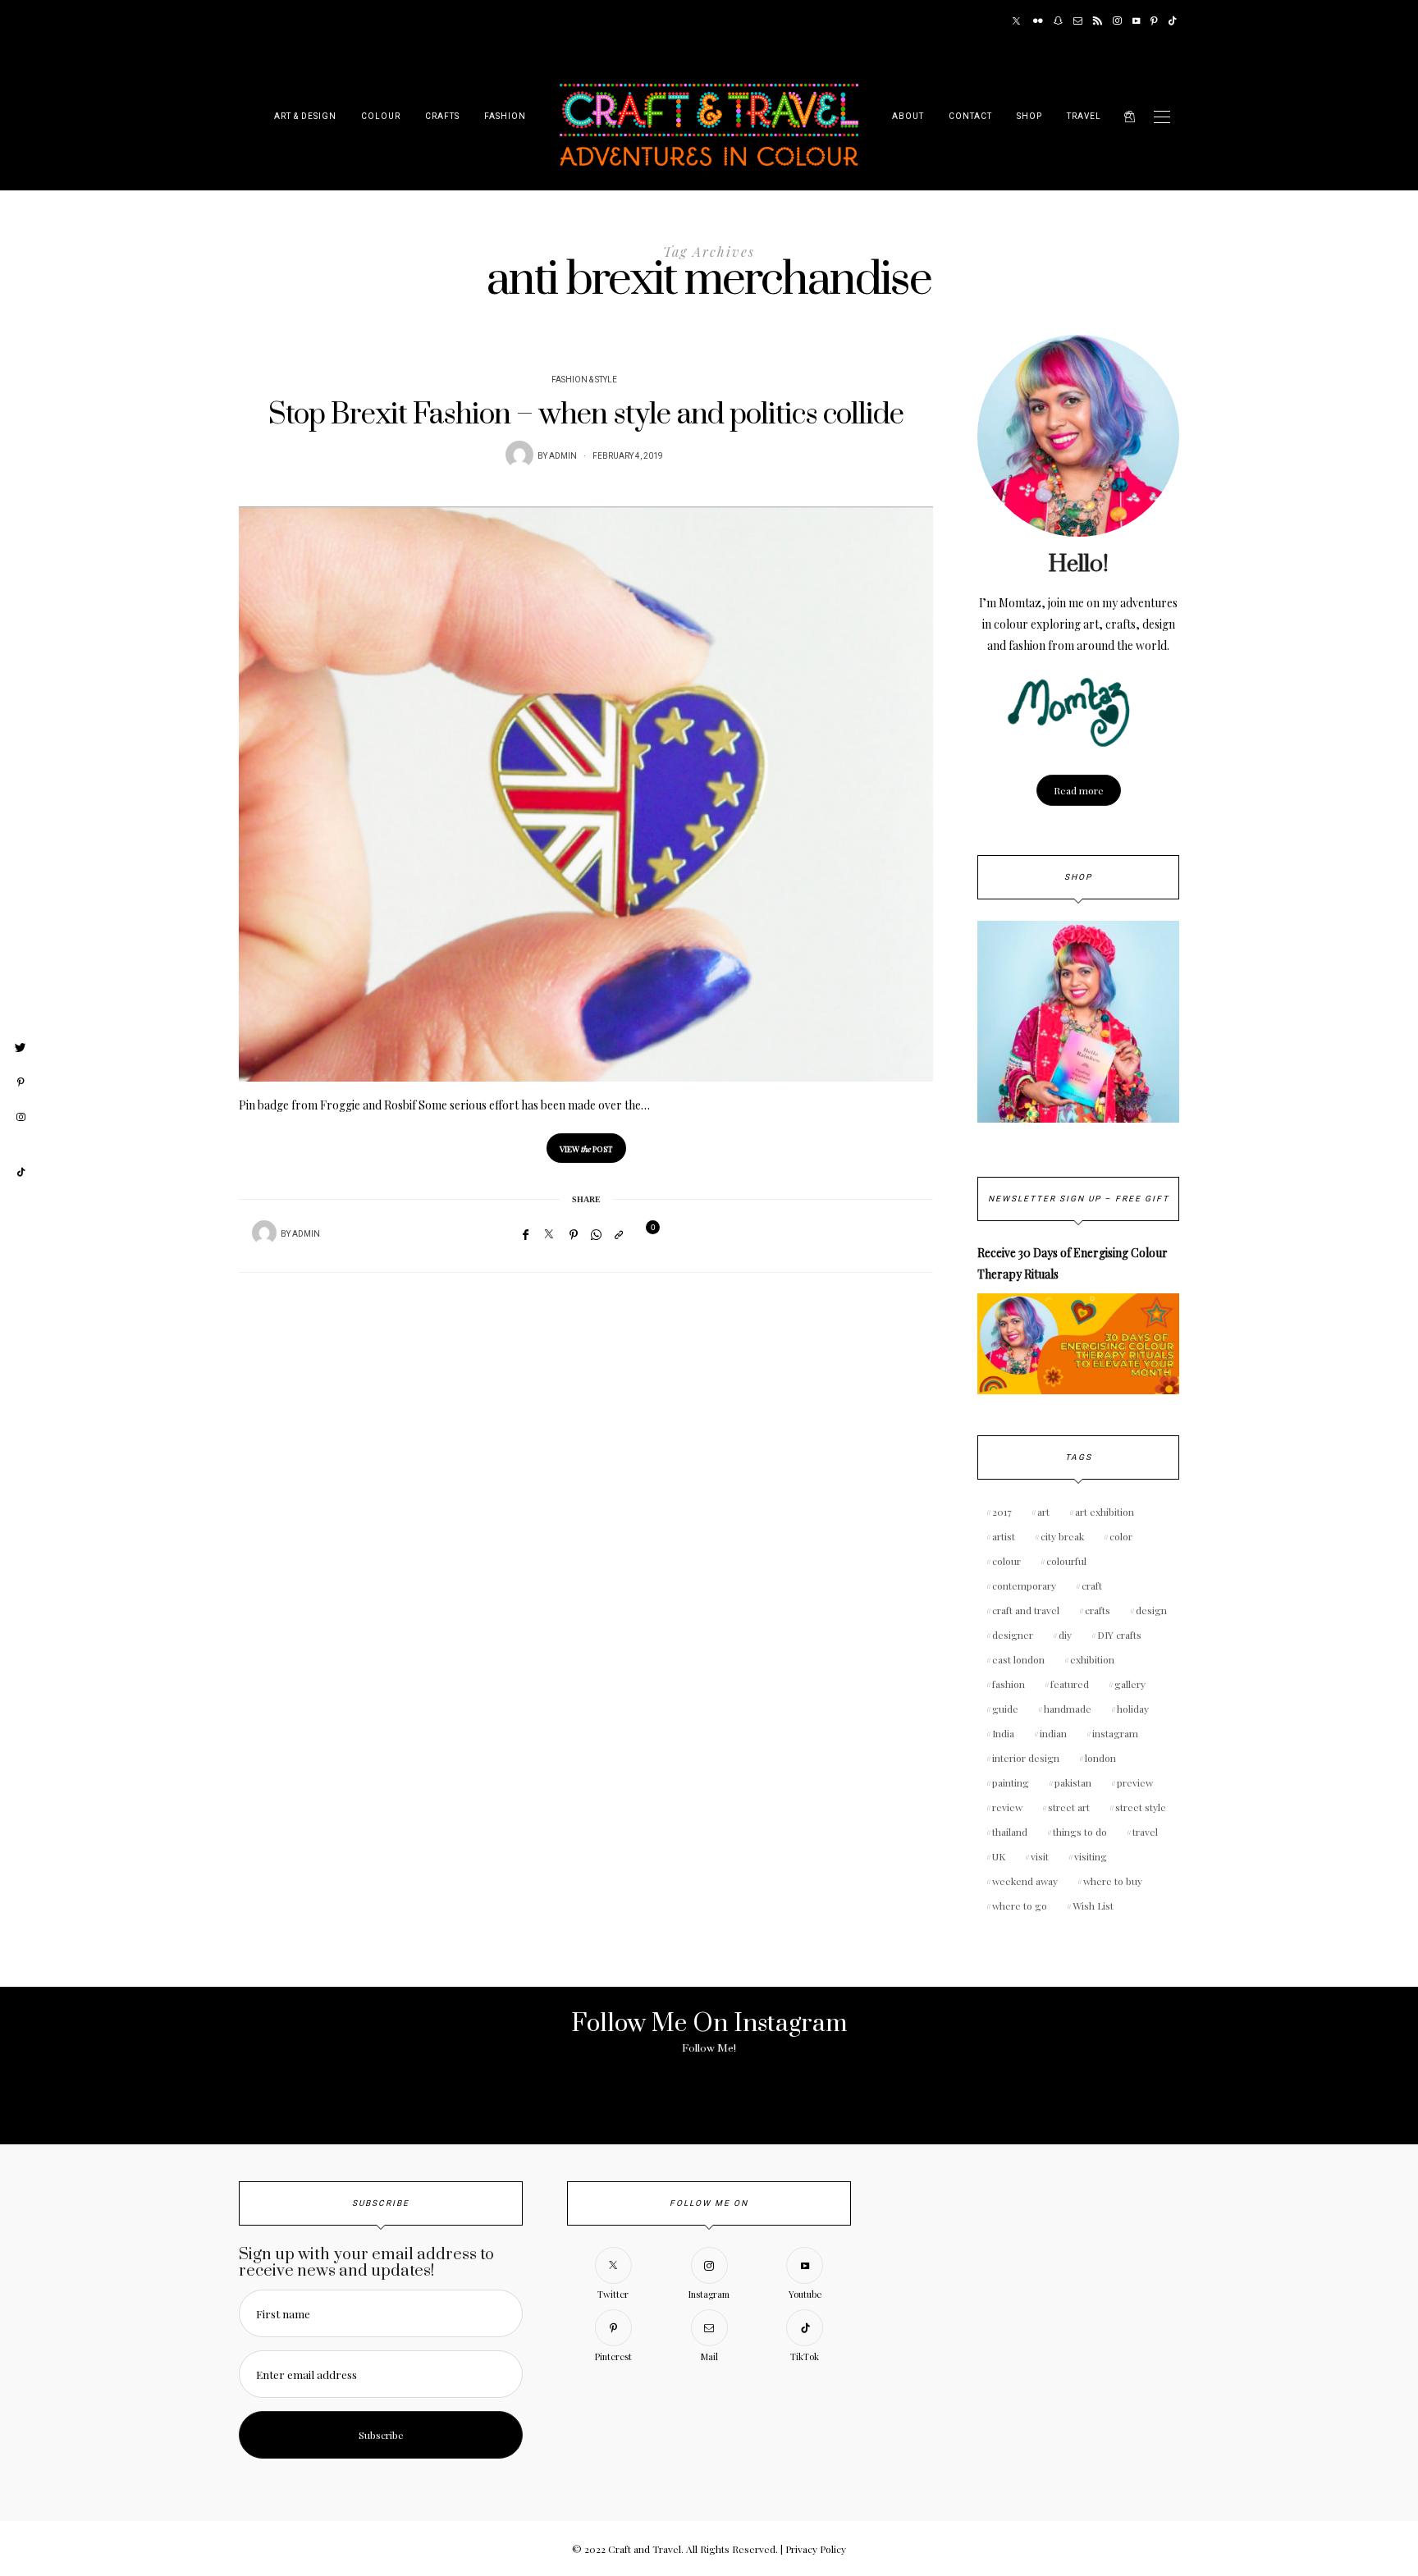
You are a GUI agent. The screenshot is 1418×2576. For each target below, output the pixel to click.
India (1003, 1733)
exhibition (1092, 1659)
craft (1092, 1585)
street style (1141, 1807)
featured (1070, 1684)
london (1100, 1758)
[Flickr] (1038, 21)
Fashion (505, 117)
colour (1006, 1561)
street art (1069, 1807)
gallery (1130, 1684)
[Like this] (643, 1234)
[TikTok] (1172, 21)
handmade (1068, 1709)
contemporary (1024, 1585)
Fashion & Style (584, 380)
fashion (1009, 1684)
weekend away (1025, 1881)
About (908, 117)
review (1007, 1807)
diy (1065, 1635)
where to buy (1113, 1881)
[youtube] (21, 1145)
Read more (1079, 790)
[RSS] (1098, 21)
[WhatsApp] (596, 1234)
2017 (1002, 1512)
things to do (1080, 1832)
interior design (1026, 1758)
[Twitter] (1016, 21)
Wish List (1093, 1906)
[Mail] (1078, 21)
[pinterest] (21, 1082)
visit (1040, 1856)
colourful (1066, 1561)
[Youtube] (1136, 21)
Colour (381, 117)
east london (1018, 1659)
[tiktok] (21, 1173)
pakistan (1073, 1782)
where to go (1020, 1906)
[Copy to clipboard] (619, 1234)
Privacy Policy (816, 2549)
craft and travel (1026, 1610)
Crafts (442, 117)
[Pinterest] (1154, 21)
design (1151, 1610)
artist (1004, 1536)
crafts (1098, 1610)
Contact (970, 117)
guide (1005, 1709)
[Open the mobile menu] (1162, 117)
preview (1135, 1782)
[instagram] (21, 1118)
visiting (1091, 1856)
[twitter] (21, 1048)
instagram (1115, 1733)
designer (1013, 1635)
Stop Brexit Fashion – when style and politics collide (586, 415)
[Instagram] (1117, 21)
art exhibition (1105, 1512)
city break (1062, 1536)
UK (999, 1856)
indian (1053, 1733)
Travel (1084, 117)
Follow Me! (709, 2048)
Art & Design (305, 117)
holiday (1133, 1709)
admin (563, 456)
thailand (1010, 1832)
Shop (1029, 117)
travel (1145, 1832)
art (1043, 1512)
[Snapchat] (1058, 21)
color (1121, 1536)
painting (1011, 1782)
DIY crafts (1119, 1635)
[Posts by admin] (519, 455)
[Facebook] (526, 1234)
